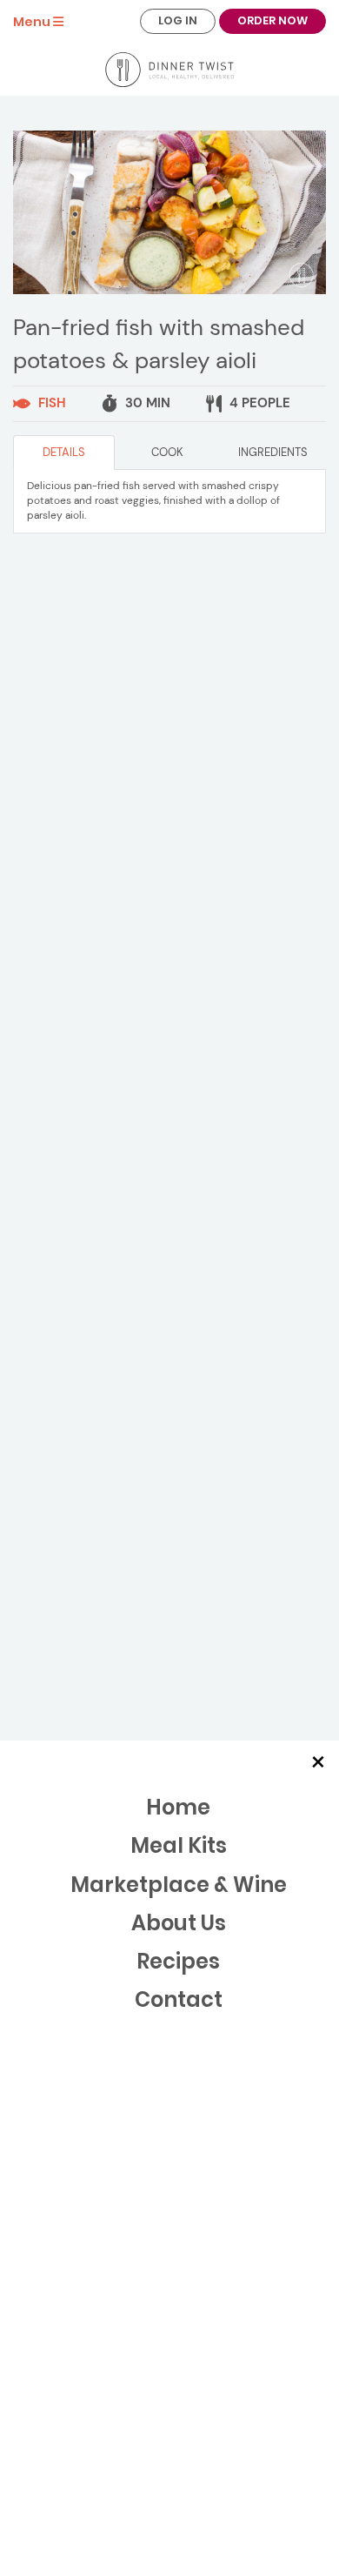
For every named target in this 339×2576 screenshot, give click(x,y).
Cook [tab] (167, 452)
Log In (178, 20)
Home (178, 1807)
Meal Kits (179, 1845)
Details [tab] (64, 452)
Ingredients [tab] (273, 452)
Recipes (178, 1961)
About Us (179, 1923)
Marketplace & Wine (179, 1885)
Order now (273, 20)
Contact (179, 1999)
